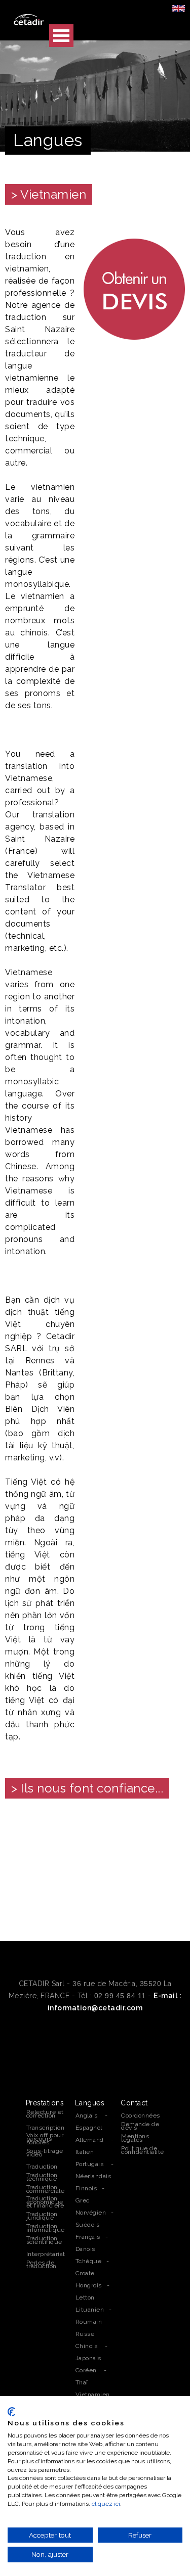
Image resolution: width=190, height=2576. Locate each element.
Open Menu (61, 36)
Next (172, 1863)
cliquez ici (106, 2504)
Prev (18, 1863)
